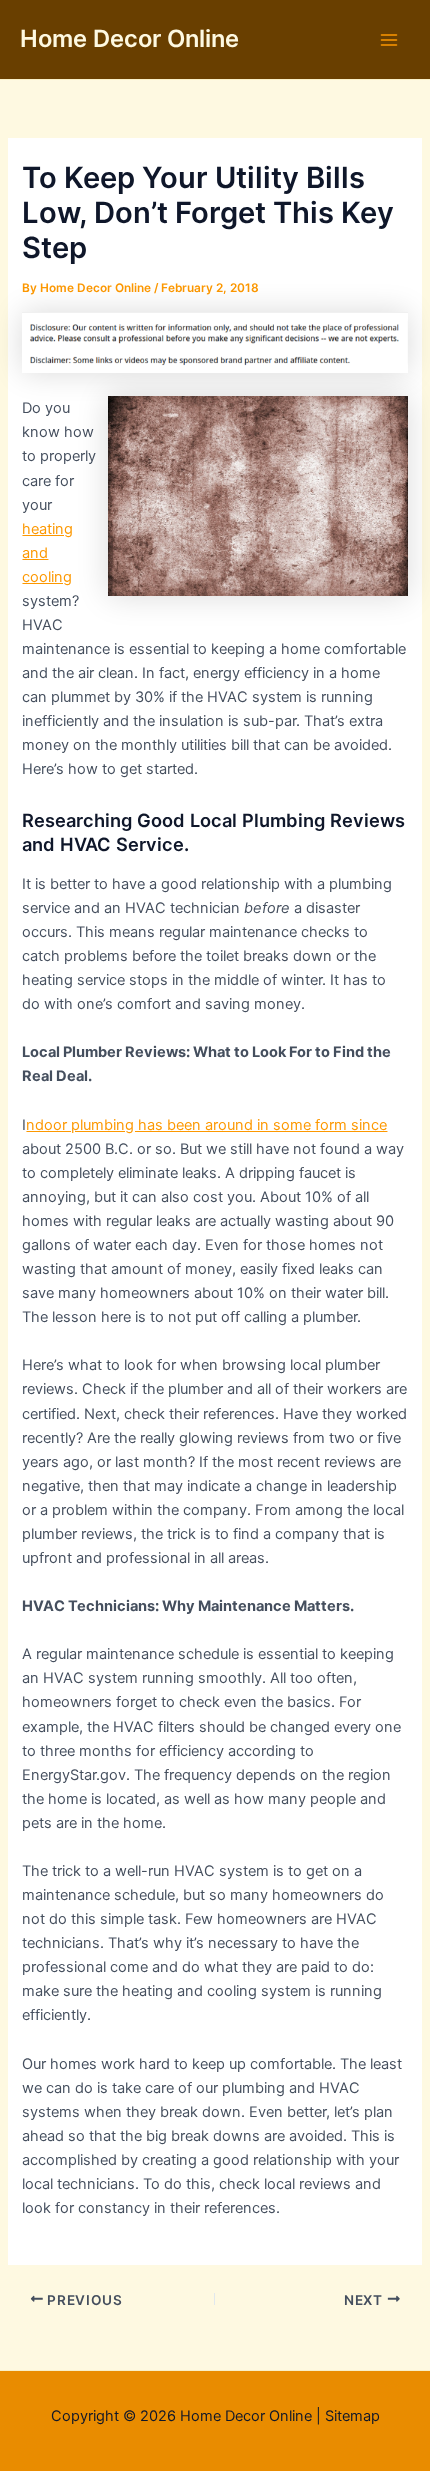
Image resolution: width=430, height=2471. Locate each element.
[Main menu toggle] (389, 40)
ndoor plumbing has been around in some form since (206, 1125)
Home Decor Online (129, 38)
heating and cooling (47, 553)
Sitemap (352, 2416)
